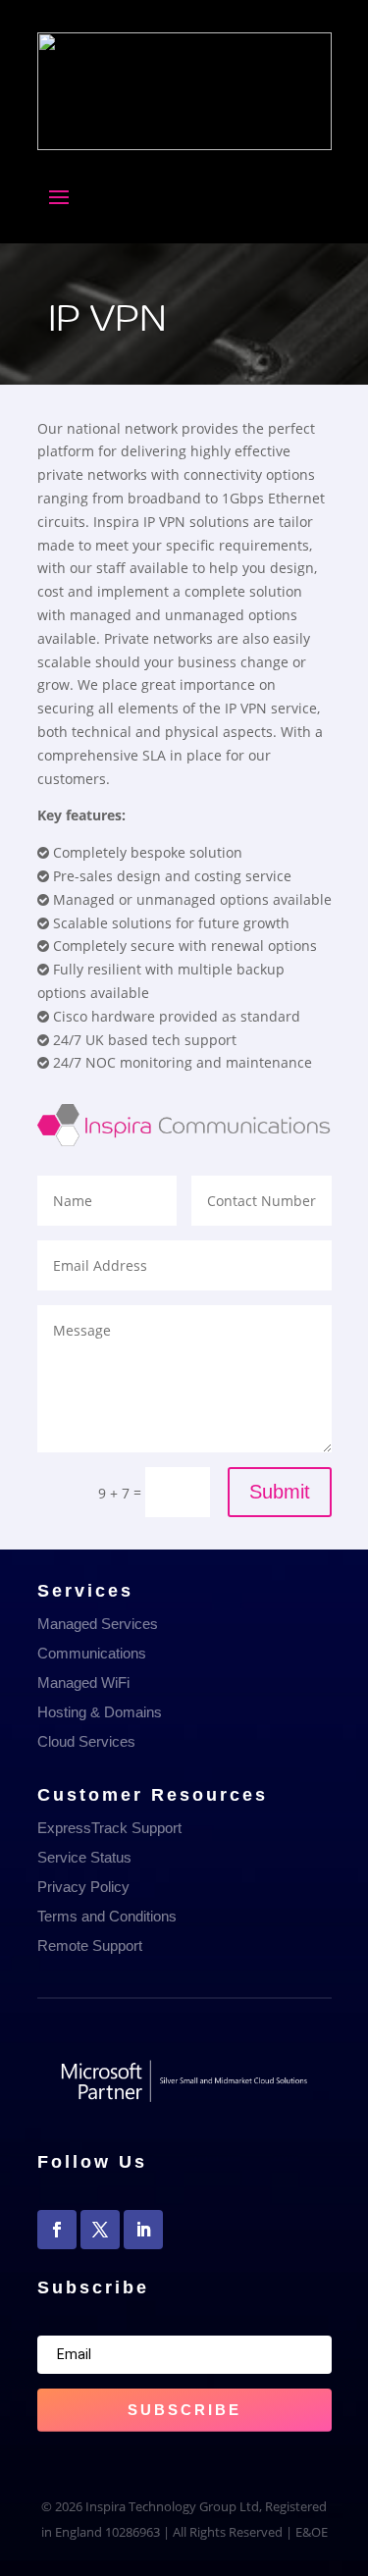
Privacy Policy (83, 1887)
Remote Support (90, 1945)
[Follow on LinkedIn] (143, 2230)
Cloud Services (86, 1741)
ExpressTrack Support (109, 1828)
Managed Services (98, 1624)
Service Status (84, 1857)
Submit (280, 1492)
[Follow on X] (100, 2230)
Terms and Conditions (107, 1916)
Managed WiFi (83, 1682)
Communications (92, 1653)
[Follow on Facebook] (57, 2230)
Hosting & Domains (100, 1712)
